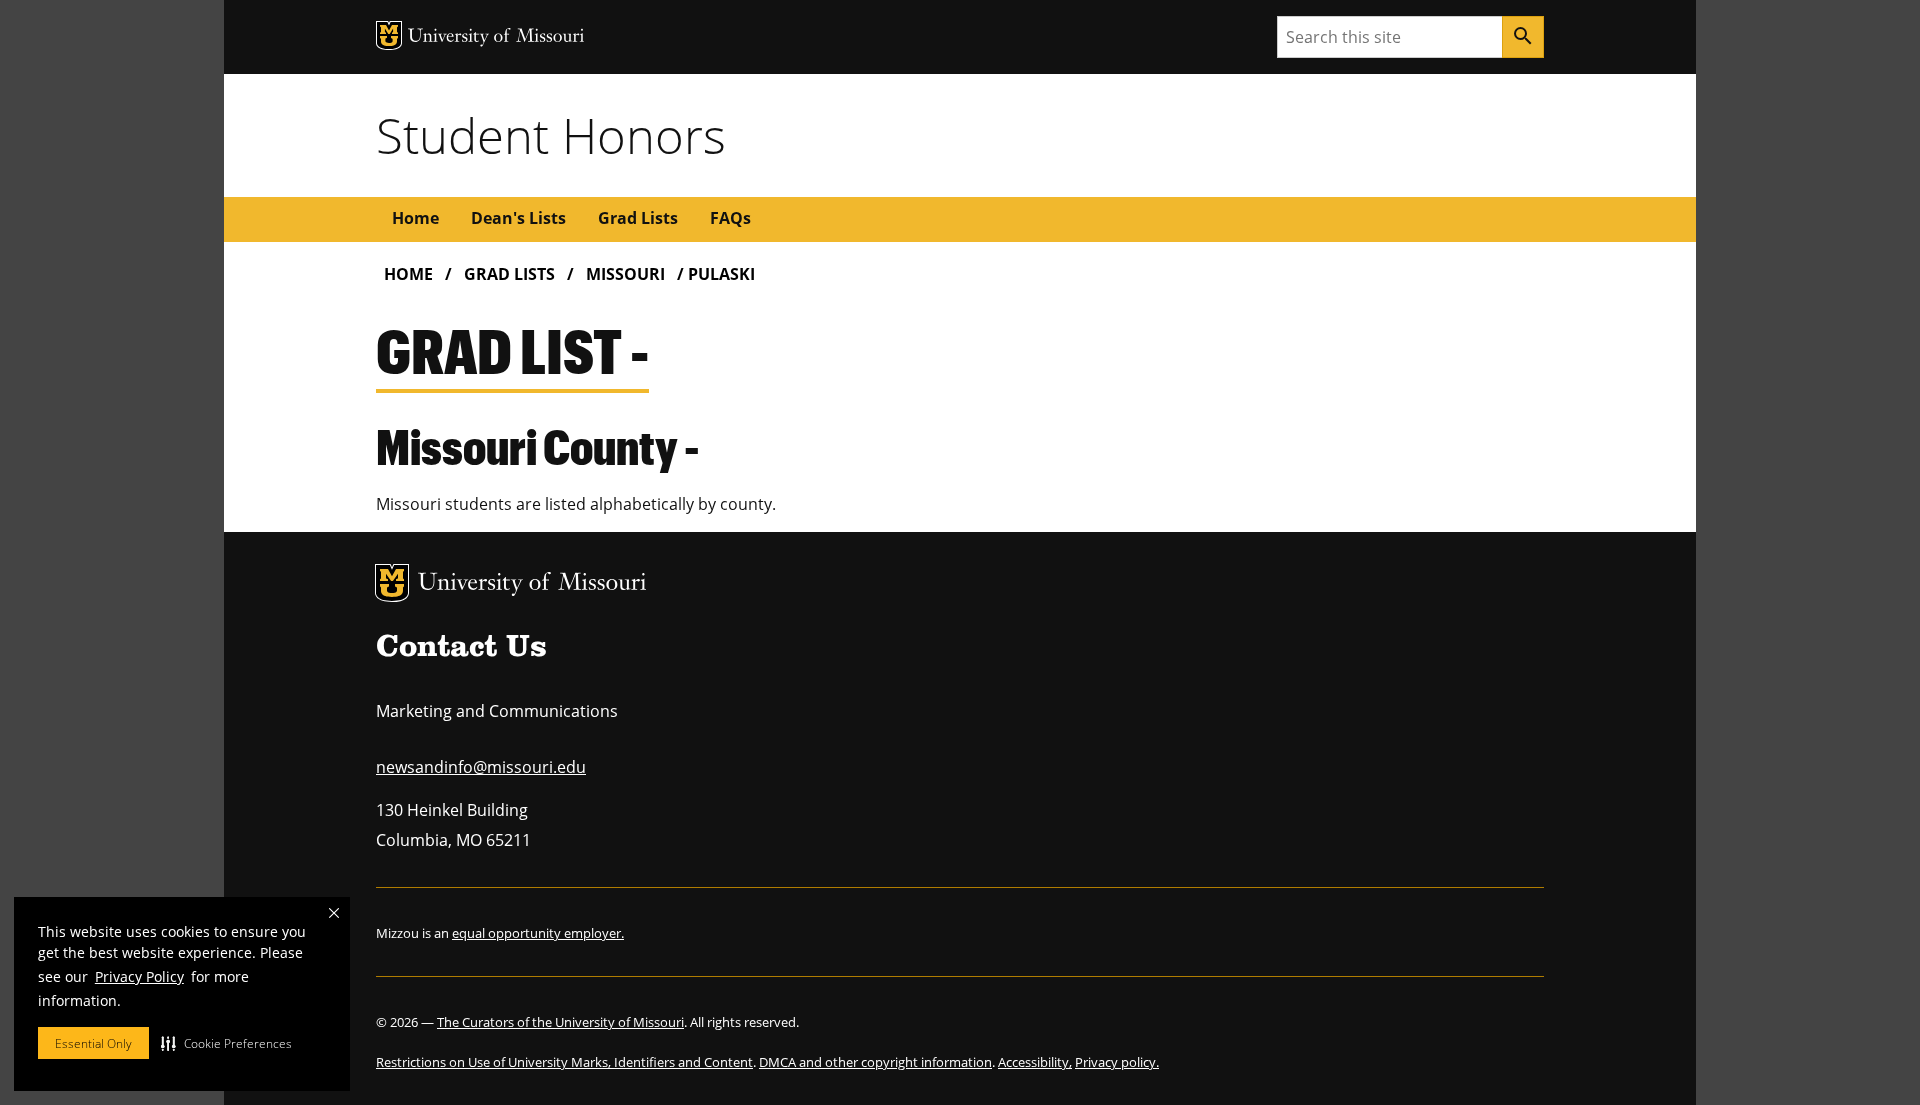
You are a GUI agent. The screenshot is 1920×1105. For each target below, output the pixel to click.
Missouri (625, 274)
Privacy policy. (1117, 1062)
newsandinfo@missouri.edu (481, 767)
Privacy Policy (139, 976)
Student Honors (551, 135)
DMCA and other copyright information (875, 1062)
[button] (226, 1043)
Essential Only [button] (93, 1043)
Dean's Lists (518, 218)
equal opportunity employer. (538, 933)
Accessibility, (1035, 1062)
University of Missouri (532, 584)
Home (415, 218)
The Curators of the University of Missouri (560, 1022)
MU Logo (392, 583)
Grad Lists (638, 218)
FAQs (730, 218)
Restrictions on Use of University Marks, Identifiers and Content (564, 1062)
